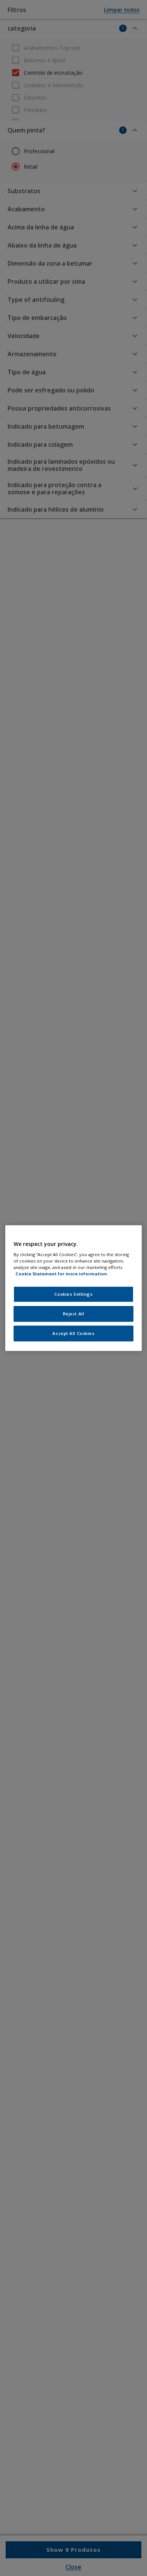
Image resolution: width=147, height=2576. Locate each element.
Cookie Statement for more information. (62, 1274)
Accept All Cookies (73, 1333)
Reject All (74, 1314)
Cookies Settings (73, 1294)
